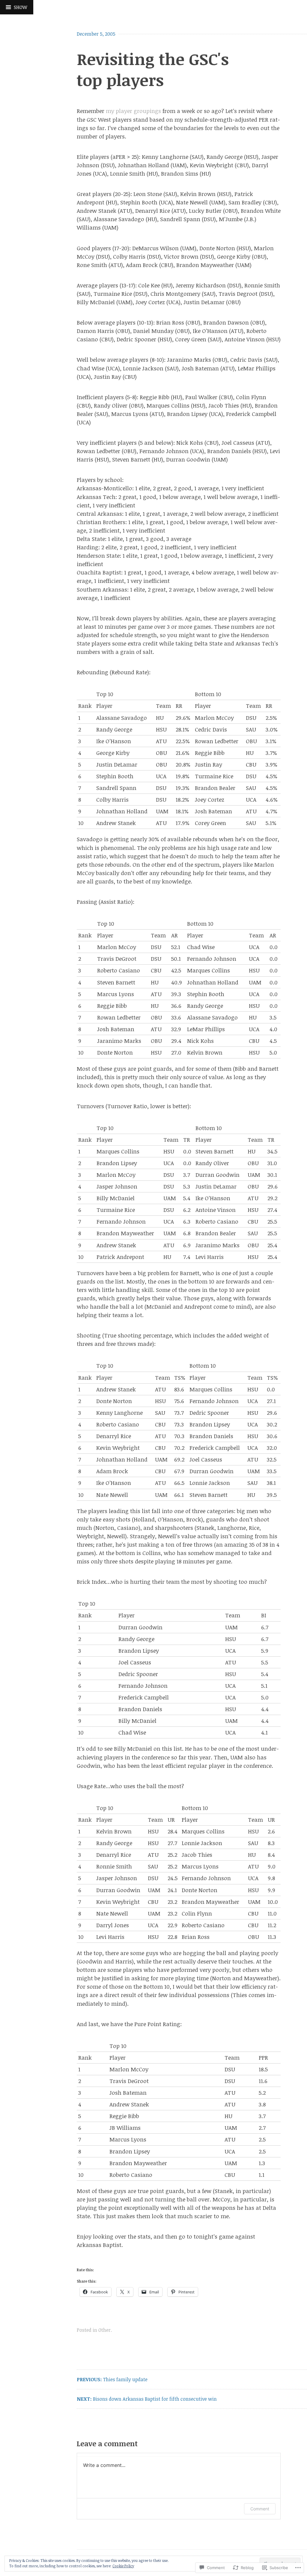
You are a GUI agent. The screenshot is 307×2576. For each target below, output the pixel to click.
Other (104, 2330)
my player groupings (133, 111)
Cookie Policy (123, 2566)
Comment (260, 2509)
